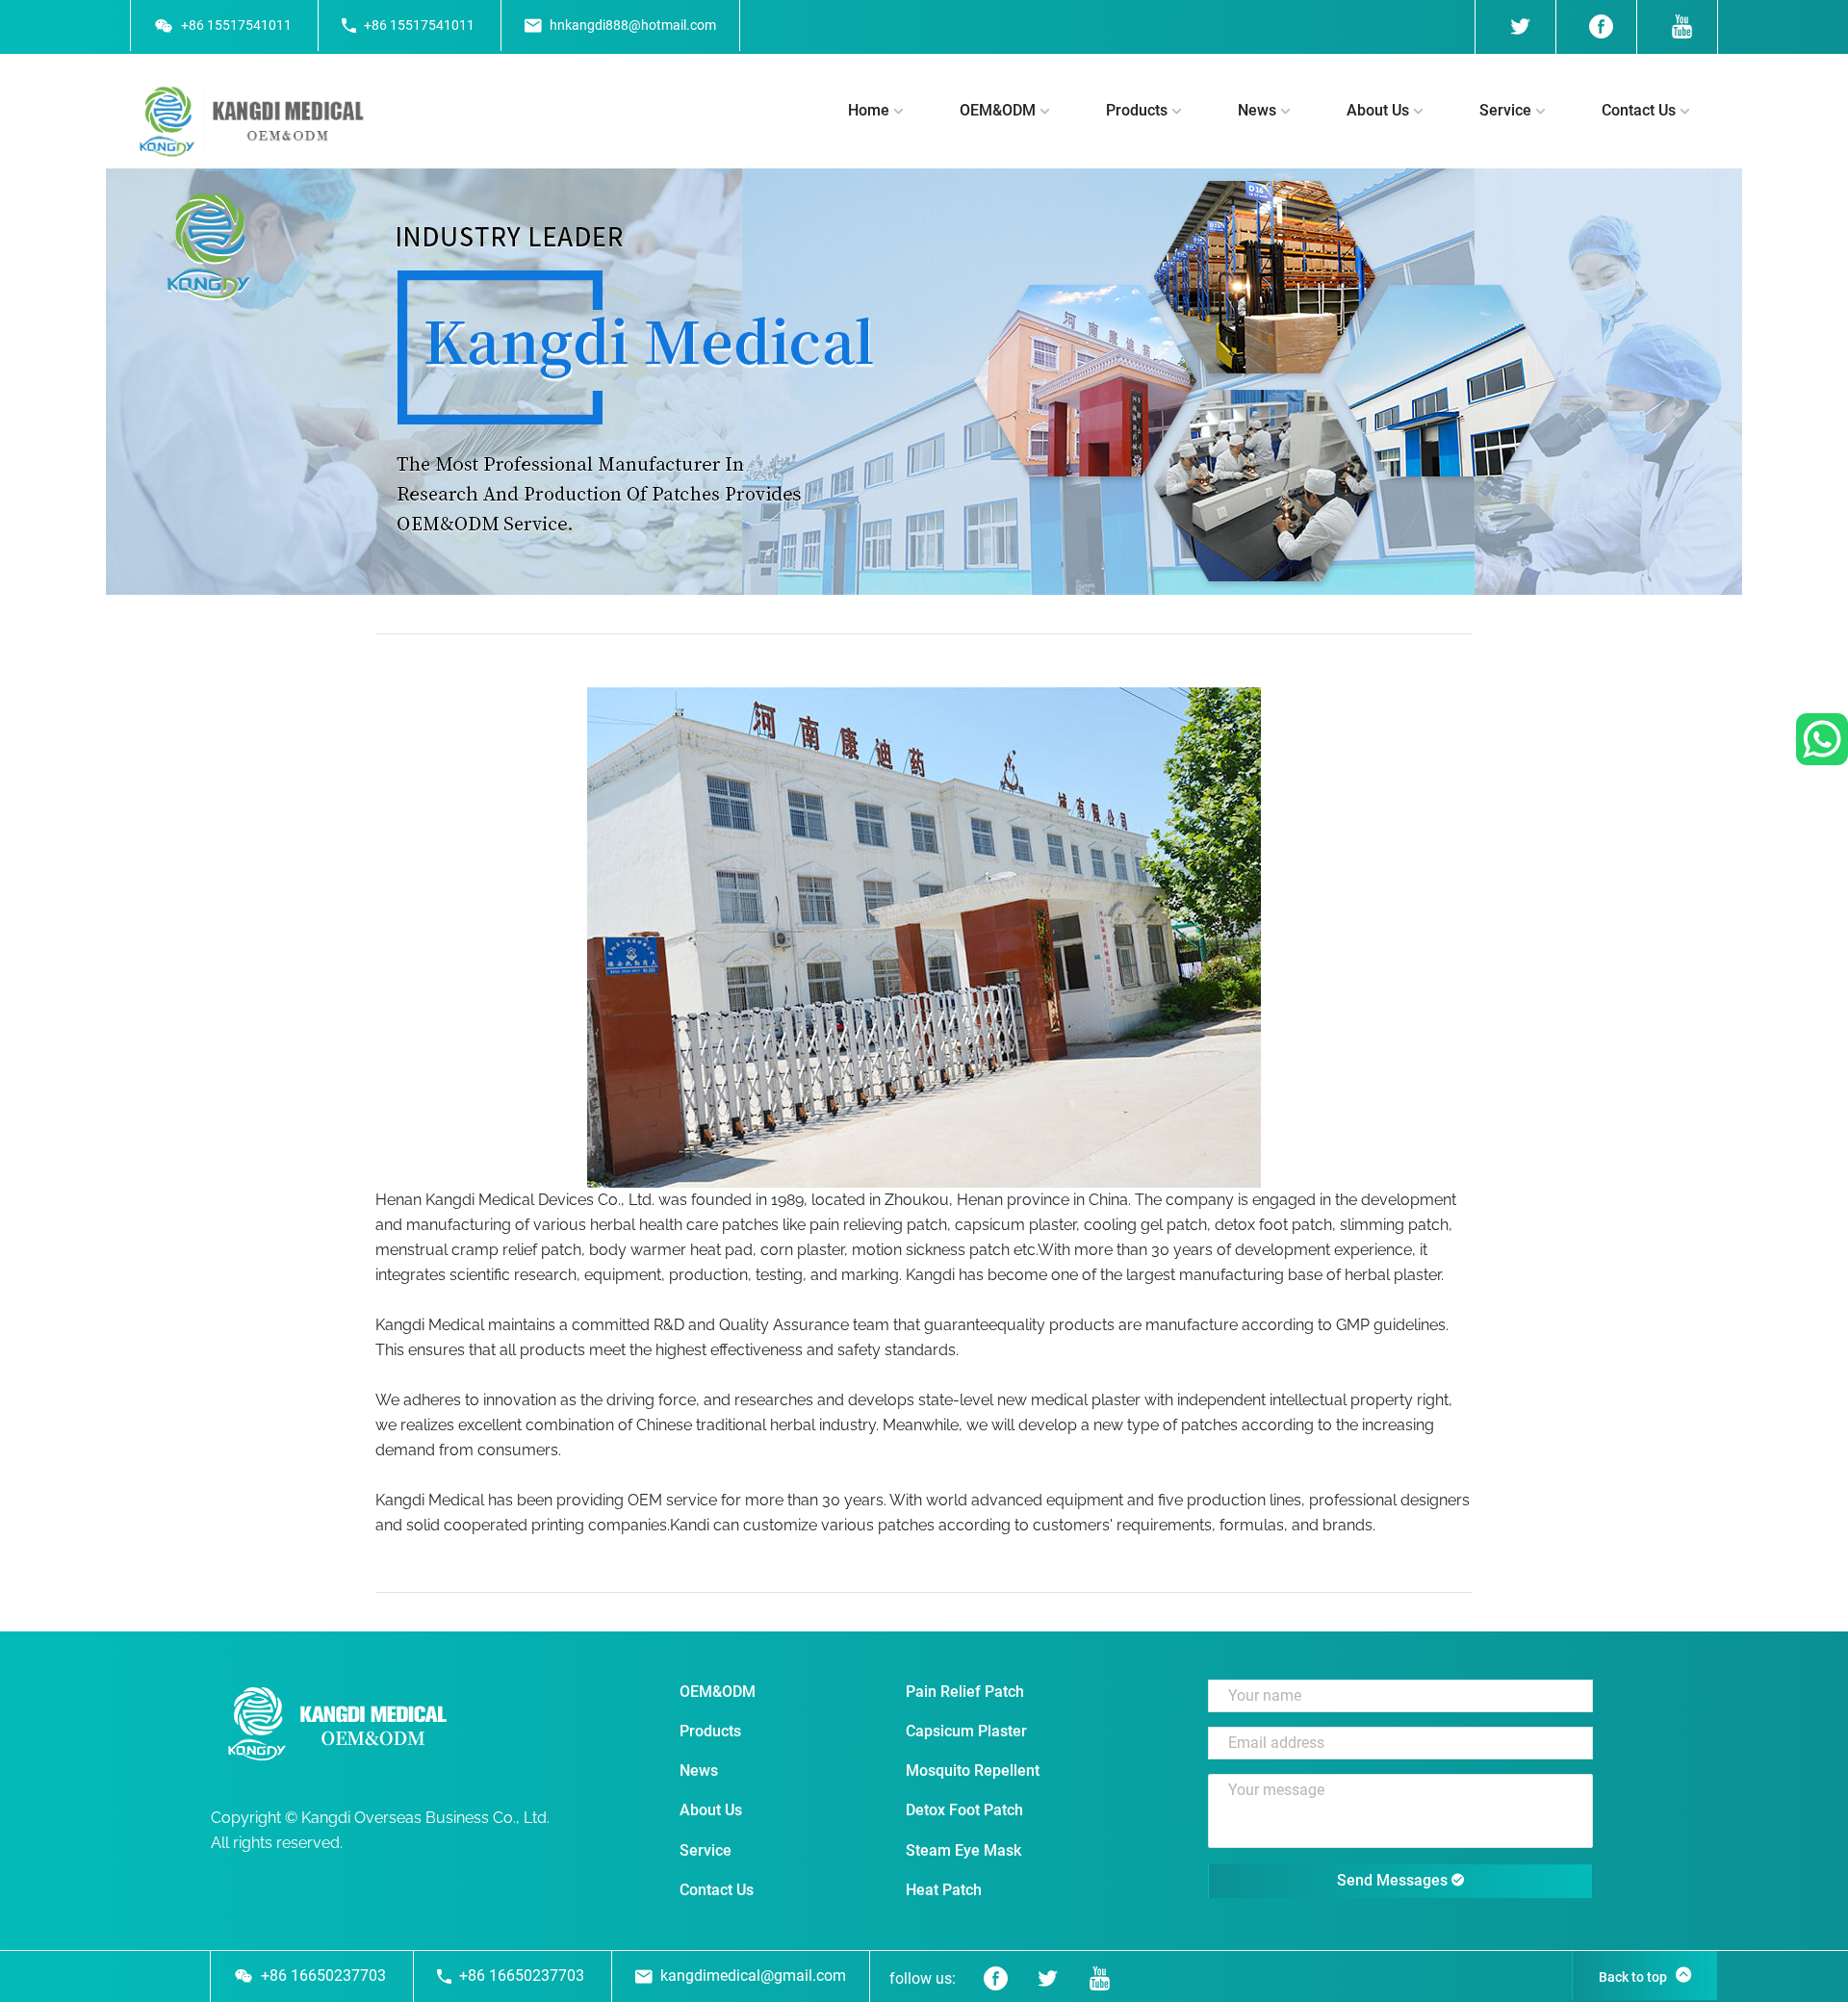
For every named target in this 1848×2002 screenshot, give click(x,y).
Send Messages (1394, 1880)
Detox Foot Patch (964, 1810)
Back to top (1633, 1977)
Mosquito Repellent (973, 1771)
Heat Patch (944, 1890)
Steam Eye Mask (963, 1850)
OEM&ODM (998, 110)
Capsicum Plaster (966, 1731)
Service (1505, 110)
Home (869, 110)
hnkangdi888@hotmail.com (633, 25)
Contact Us (1639, 110)
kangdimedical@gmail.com (753, 1976)
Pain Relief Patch (965, 1692)
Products (1137, 110)
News (1257, 110)
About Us (1378, 110)
